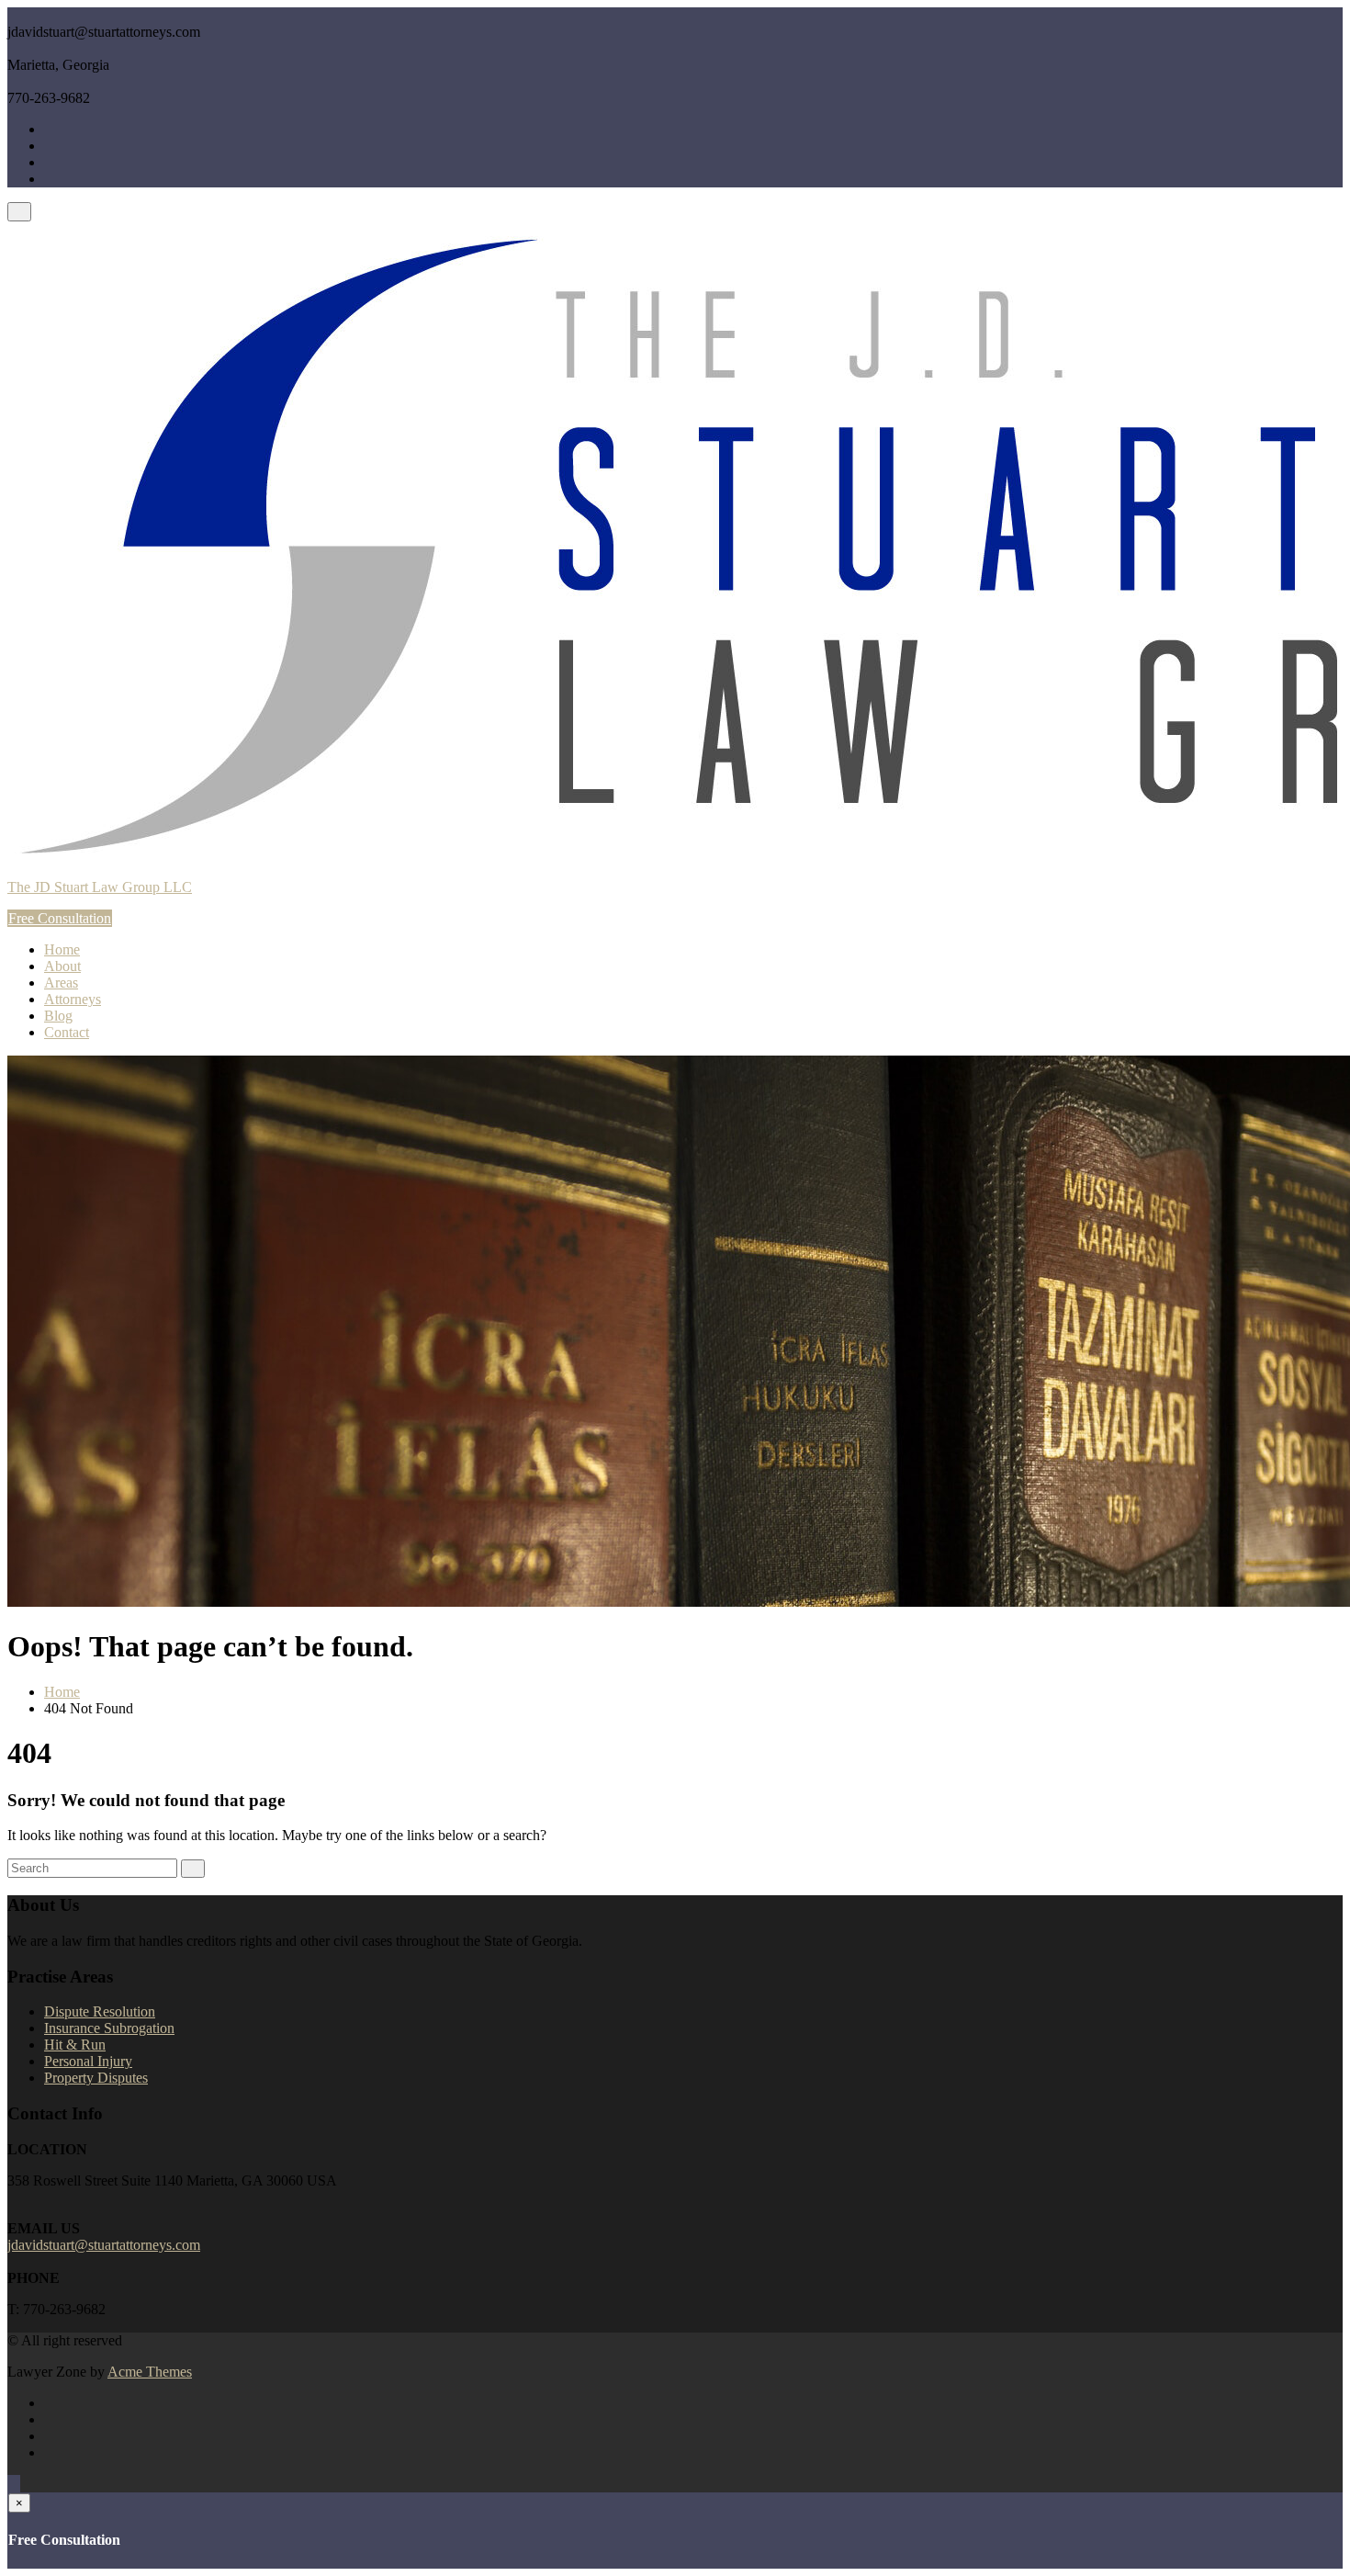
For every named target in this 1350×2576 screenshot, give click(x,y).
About (62, 966)
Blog (58, 1016)
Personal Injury (88, 2061)
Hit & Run (75, 2045)
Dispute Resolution (100, 2011)
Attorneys (73, 999)
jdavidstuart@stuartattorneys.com (104, 2245)
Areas (61, 983)
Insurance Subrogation (109, 2028)
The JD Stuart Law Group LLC (100, 887)
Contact (67, 1032)
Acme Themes (150, 2372)
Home (62, 949)
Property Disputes (96, 2078)
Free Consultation (60, 918)
